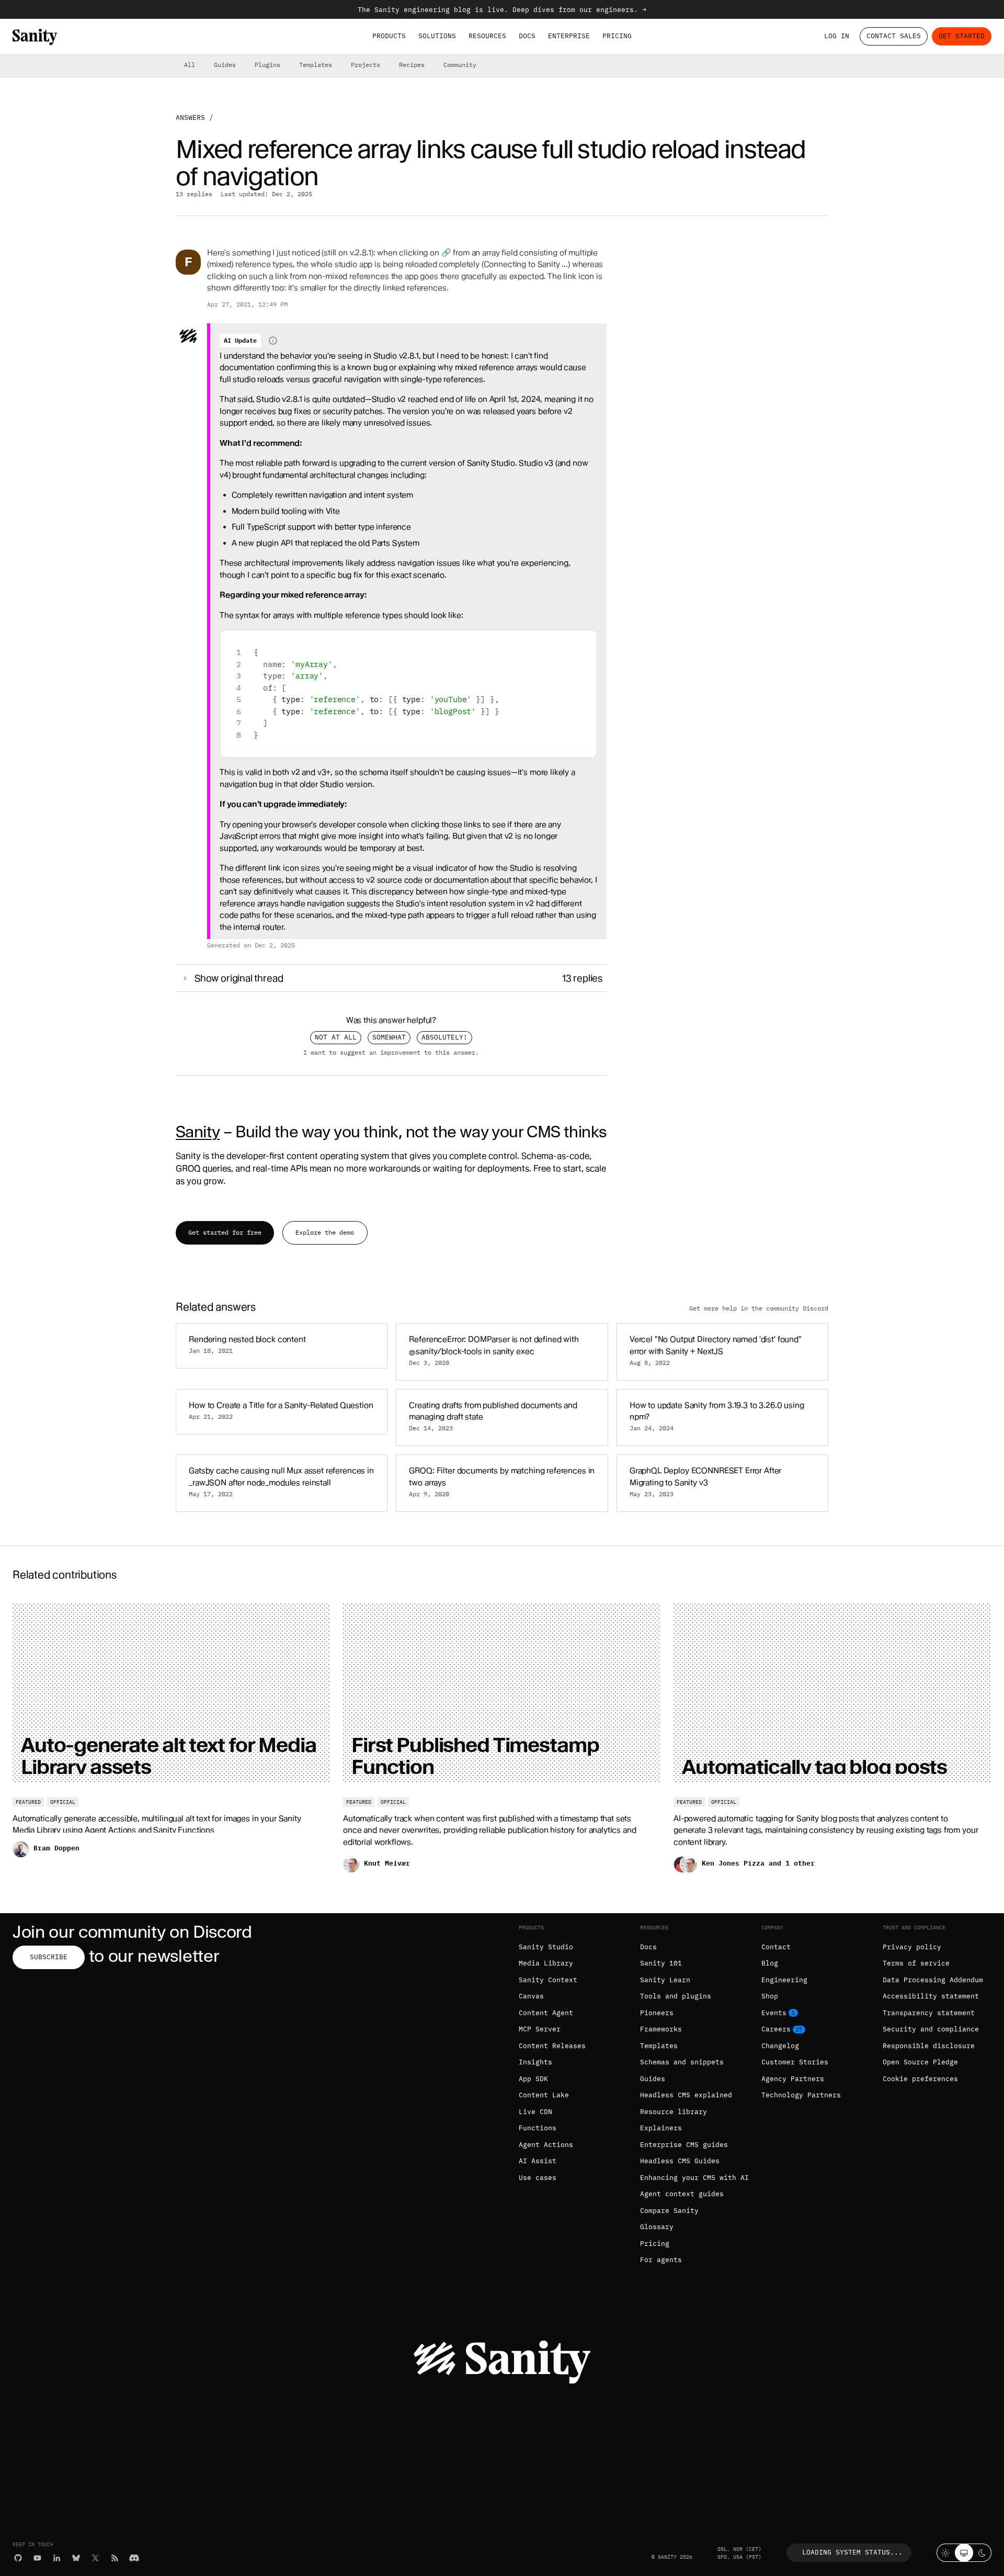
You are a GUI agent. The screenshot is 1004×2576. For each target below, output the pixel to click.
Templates (316, 65)
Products (389, 36)
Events (774, 2013)
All (190, 65)
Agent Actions (546, 2145)
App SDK (533, 2079)
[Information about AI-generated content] (273, 341)
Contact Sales (894, 36)
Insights (535, 2062)
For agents (661, 2260)
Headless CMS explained (686, 2095)
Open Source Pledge (920, 2062)
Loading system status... (852, 2552)
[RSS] (115, 2558)
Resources (487, 36)
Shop (770, 1996)
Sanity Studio (546, 1947)
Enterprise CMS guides (684, 2145)
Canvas (531, 1996)
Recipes (412, 65)
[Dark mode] (982, 2553)
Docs (527, 36)
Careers (776, 2029)
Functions (538, 2128)
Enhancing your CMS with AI (694, 2178)
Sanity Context (548, 1980)
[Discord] (134, 2558)
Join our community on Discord (132, 1932)
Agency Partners (793, 2079)
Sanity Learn (665, 1980)
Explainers (661, 2128)
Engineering (784, 1980)
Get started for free (225, 1232)
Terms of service (916, 1963)
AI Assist (538, 2161)
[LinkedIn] (57, 2558)
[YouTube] (37, 2558)
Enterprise (569, 36)
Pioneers (657, 2013)
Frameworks (661, 2029)
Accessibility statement (931, 1996)
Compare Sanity (669, 2211)
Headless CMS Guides (680, 2161)
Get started (962, 36)
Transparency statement (929, 2013)
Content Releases (552, 2046)
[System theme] (964, 2553)
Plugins (267, 65)
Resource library (674, 2112)
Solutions (437, 36)
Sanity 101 (661, 1963)
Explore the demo (325, 1232)
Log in (837, 36)
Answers (190, 117)
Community (460, 65)
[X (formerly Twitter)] (95, 2558)
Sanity (198, 1132)
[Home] (35, 37)
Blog (770, 1963)
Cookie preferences (920, 2079)
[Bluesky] (76, 2558)
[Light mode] (946, 2553)
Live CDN (535, 2112)
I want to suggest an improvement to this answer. (391, 1053)
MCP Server (540, 2029)
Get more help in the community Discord (759, 1308)
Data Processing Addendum (933, 1980)
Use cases (538, 2178)
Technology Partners (801, 2095)
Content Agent (546, 2013)
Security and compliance (931, 2029)
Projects (366, 65)
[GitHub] (18, 2558)
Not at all (336, 1037)
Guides (225, 65)
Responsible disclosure (929, 2046)
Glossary (657, 2227)
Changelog (780, 2046)
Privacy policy (912, 1947)
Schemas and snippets (682, 2062)
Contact (776, 1947)
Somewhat (389, 1037)
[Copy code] (585, 642)
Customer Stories (795, 2062)
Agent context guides (682, 2194)
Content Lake (544, 2095)
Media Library (546, 1963)
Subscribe (49, 1957)
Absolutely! (444, 1037)
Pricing (617, 36)
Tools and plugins (676, 1996)
